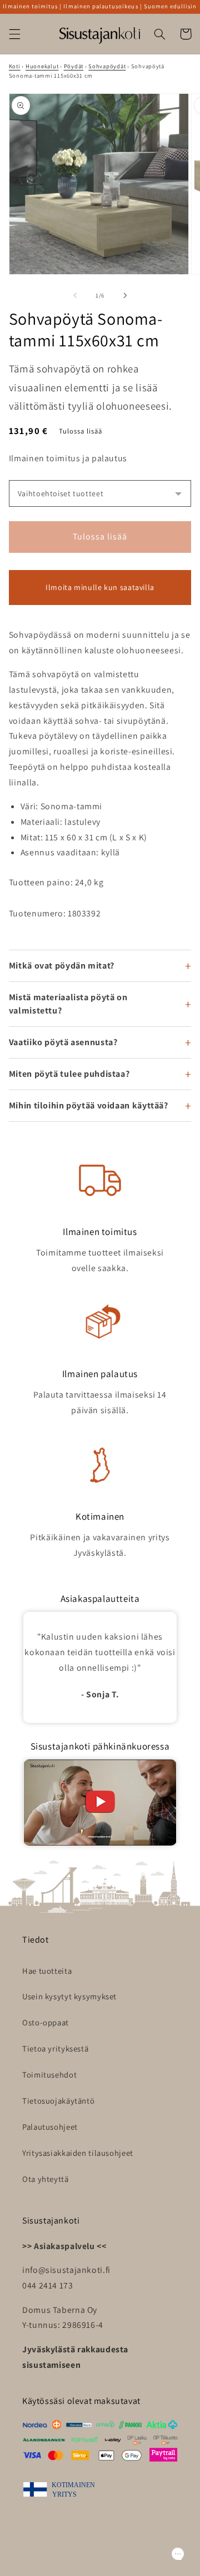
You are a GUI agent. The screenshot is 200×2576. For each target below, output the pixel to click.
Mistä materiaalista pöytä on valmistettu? (68, 1004)
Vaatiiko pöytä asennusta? (63, 1042)
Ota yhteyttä (46, 2179)
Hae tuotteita (47, 1971)
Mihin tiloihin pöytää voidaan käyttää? (89, 1105)
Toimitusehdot (49, 2075)
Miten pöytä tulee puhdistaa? (69, 1074)
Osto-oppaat (46, 2022)
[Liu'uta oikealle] (125, 296)
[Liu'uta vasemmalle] (75, 296)
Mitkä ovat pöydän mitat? (62, 966)
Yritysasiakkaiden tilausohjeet (78, 2153)
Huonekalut (42, 66)
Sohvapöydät (107, 66)
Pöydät (74, 66)
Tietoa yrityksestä (55, 2048)
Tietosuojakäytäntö (58, 2101)
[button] (14, 34)
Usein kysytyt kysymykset (69, 1996)
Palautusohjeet (50, 2127)
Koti (15, 66)
